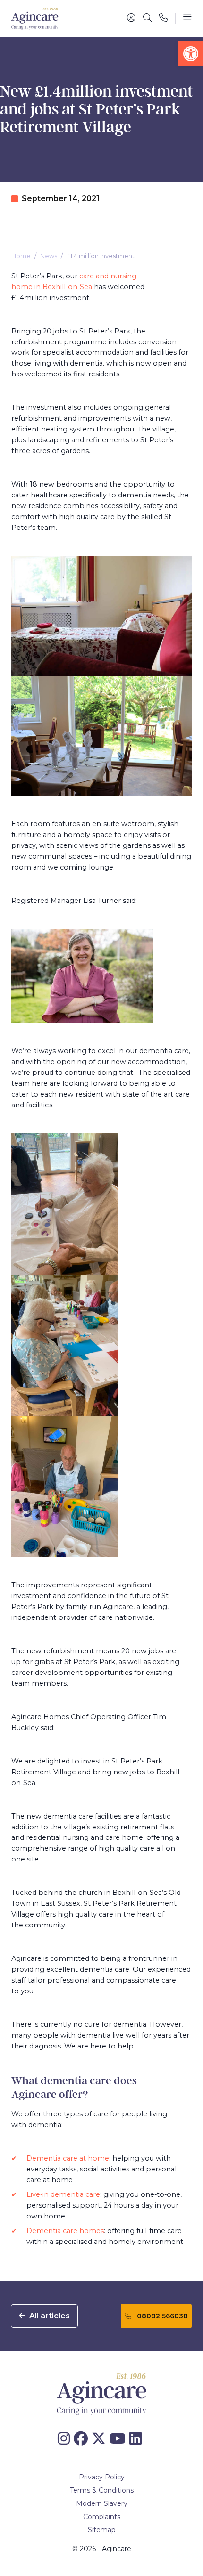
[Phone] (163, 18)
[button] (191, 54)
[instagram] (66, 2439)
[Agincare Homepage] (35, 19)
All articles (49, 2316)
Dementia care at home (68, 2158)
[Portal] (131, 18)
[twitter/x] (101, 2439)
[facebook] (83, 2439)
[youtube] (119, 2439)
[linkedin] (137, 2439)
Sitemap (102, 2530)
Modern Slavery (102, 2503)
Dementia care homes (65, 2231)
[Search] (147, 18)
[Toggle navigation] (187, 18)
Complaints (102, 2517)
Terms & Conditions (102, 2490)
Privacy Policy (102, 2477)
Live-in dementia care (63, 2194)
